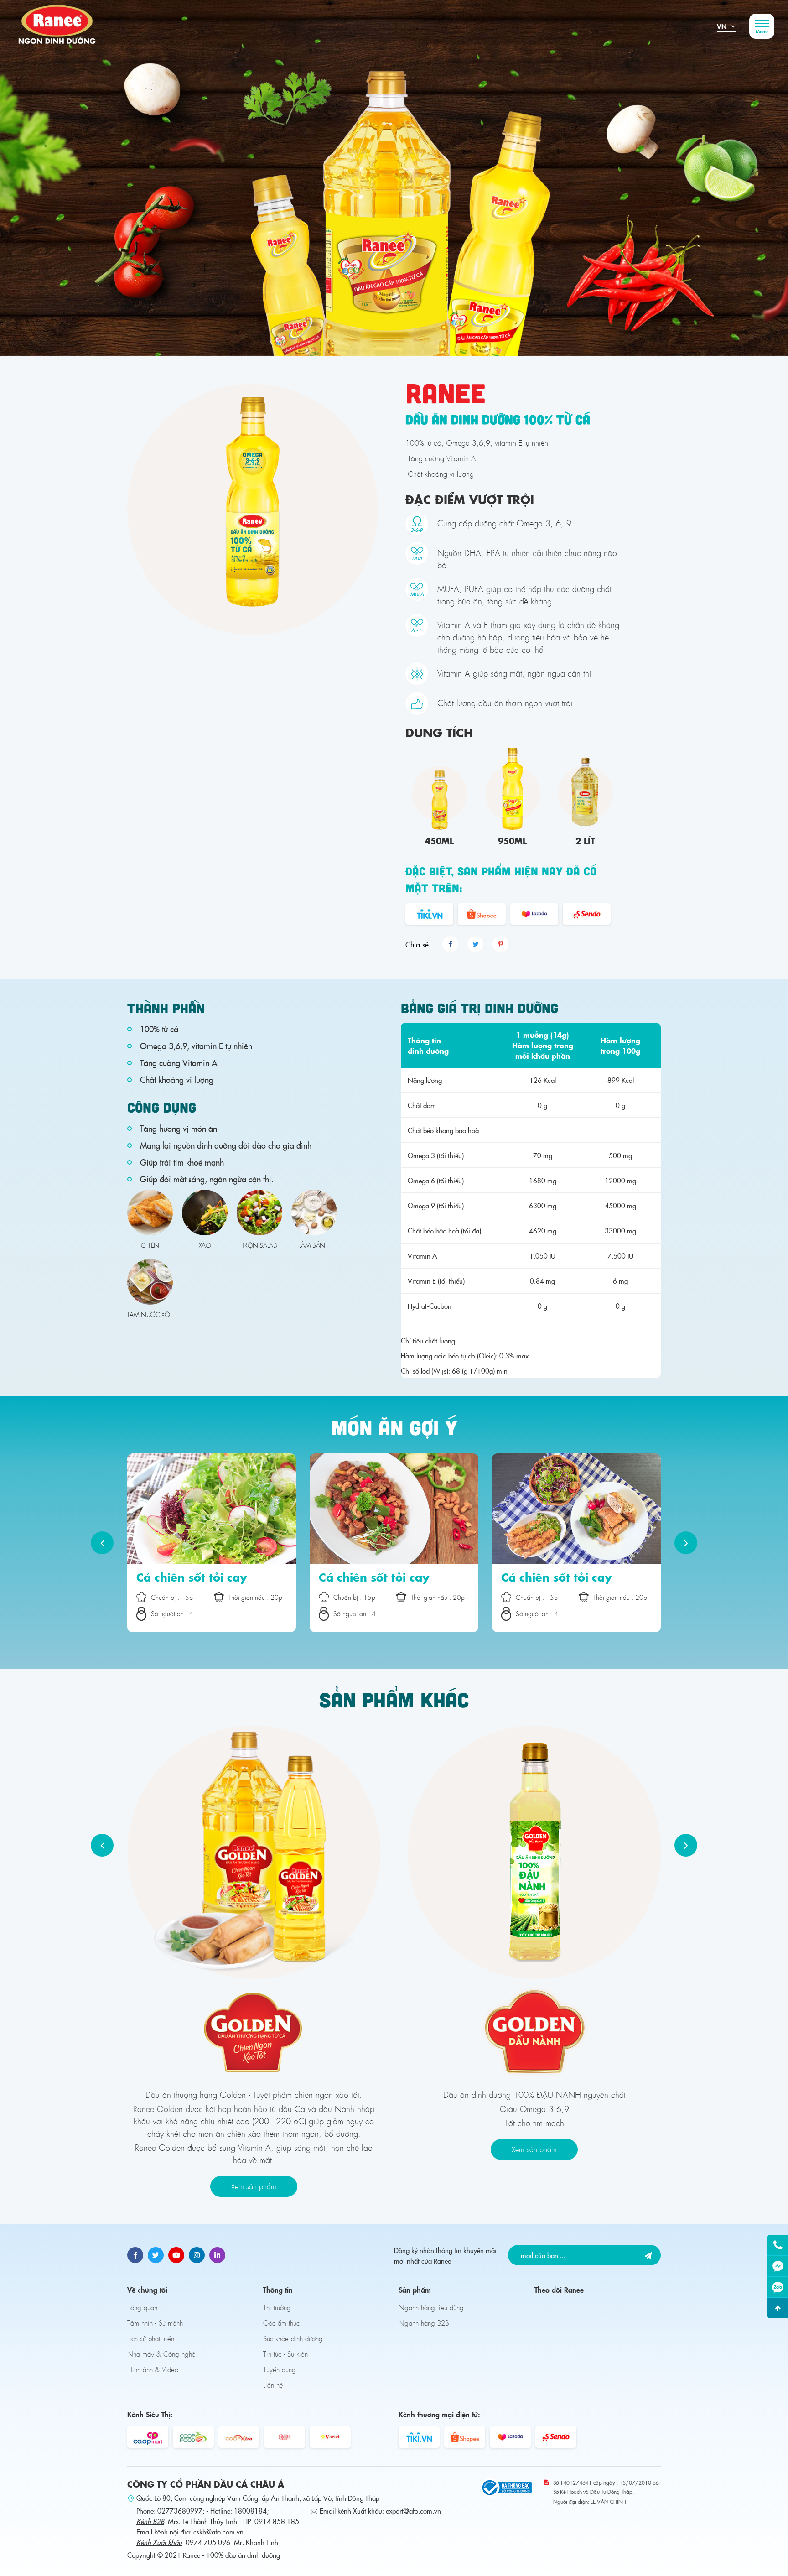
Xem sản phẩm (254, 2186)
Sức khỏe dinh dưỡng (293, 2338)
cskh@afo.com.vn (218, 2532)
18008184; (251, 2511)
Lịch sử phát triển (151, 2338)
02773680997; (181, 2511)
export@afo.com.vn (413, 2511)
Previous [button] (102, 1543)
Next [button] (686, 1543)
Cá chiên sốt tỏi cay (192, 1577)
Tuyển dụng (280, 2369)
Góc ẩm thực (281, 2323)
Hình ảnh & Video (153, 2369)
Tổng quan (142, 2307)
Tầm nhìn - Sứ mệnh (155, 2323)
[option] (394, 178)
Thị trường (277, 2307)
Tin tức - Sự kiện (285, 2354)
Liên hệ (273, 2385)
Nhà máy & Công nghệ (161, 2354)
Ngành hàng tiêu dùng (431, 2307)
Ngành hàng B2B (424, 2323)
